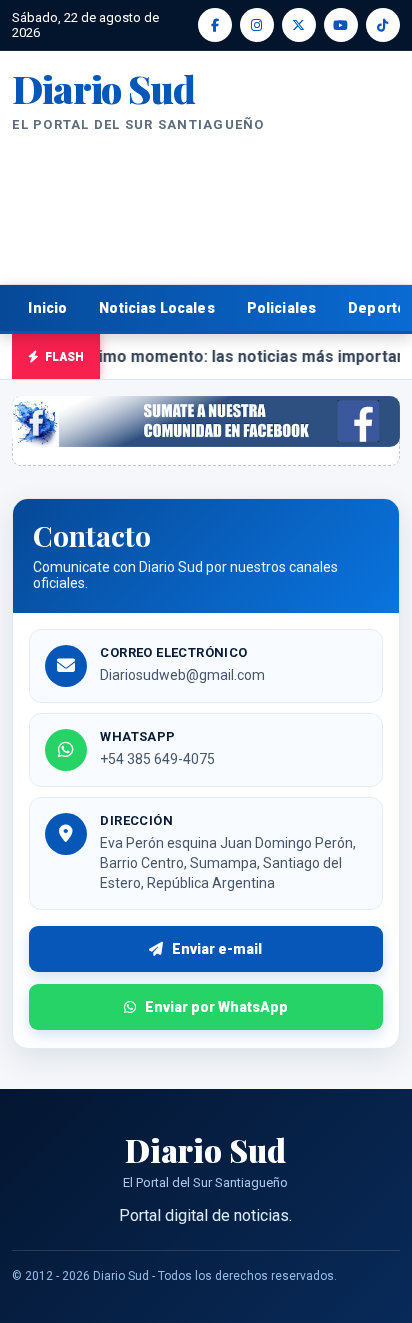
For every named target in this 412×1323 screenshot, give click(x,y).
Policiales (282, 308)
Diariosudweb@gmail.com (182, 675)
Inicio (47, 308)
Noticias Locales (156, 308)
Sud (103, 89)
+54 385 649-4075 (157, 759)
